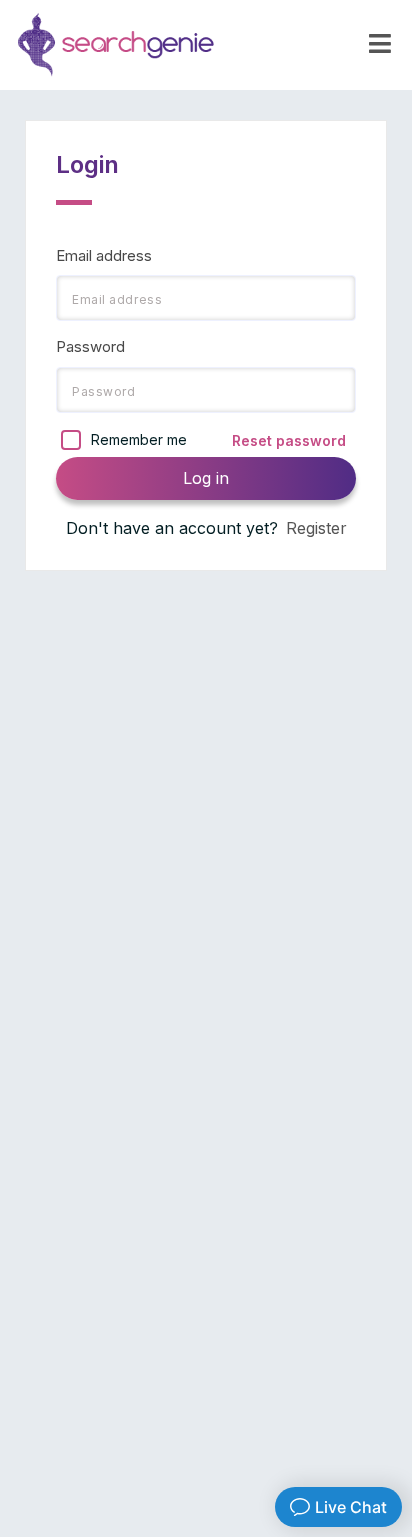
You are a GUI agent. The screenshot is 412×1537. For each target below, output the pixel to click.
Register (316, 528)
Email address (104, 255)
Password (90, 346)
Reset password (289, 440)
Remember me (139, 439)
